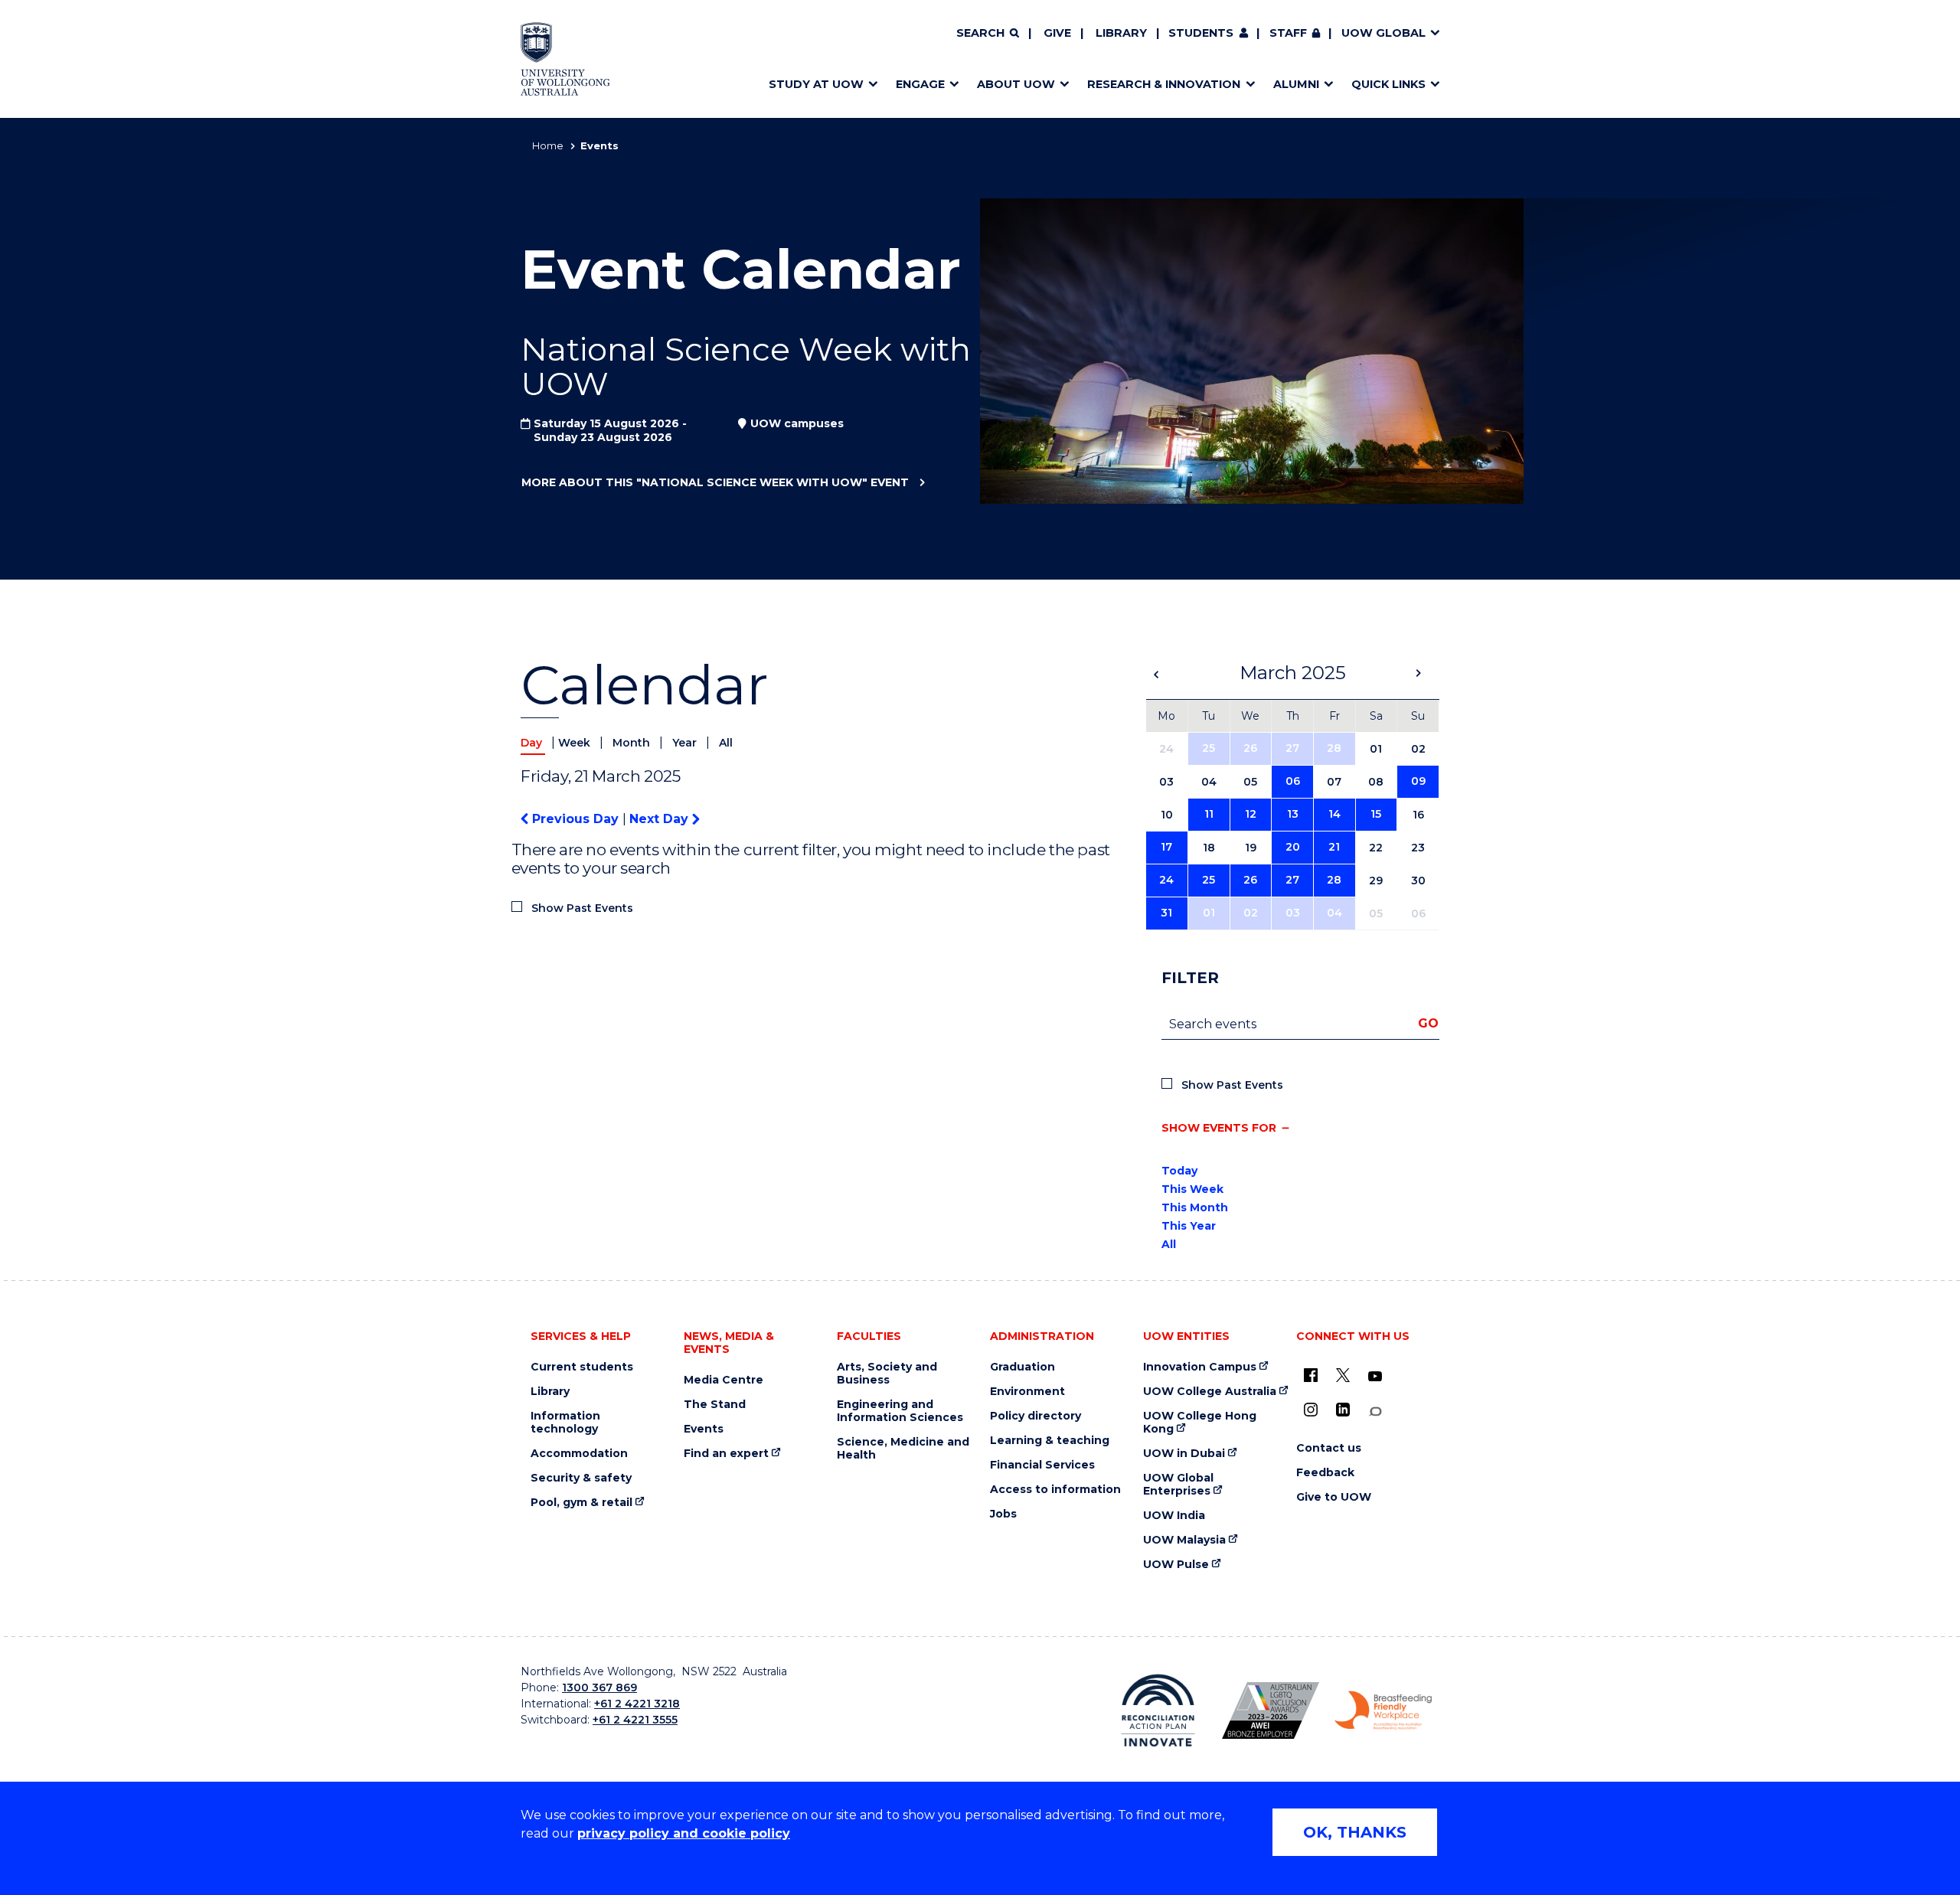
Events (704, 1429)
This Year (1189, 1226)
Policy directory (1036, 1416)
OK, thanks (1355, 1832)
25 (1209, 748)
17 (1166, 847)
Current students (582, 1367)
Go (1428, 1023)
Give (1057, 33)
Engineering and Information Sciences (900, 1411)
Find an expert (726, 1454)
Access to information (1055, 1490)
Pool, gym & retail (581, 1503)
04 (1334, 913)
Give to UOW (1334, 1497)
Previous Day (575, 819)
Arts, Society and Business (887, 1374)
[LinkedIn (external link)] (1343, 1410)
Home (548, 145)
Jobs (1003, 1514)
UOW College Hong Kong (1200, 1423)
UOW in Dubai (1184, 1454)
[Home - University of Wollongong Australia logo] (565, 59)
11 (1209, 814)
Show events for (1219, 1128)
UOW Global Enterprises (1178, 1485)
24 (1166, 880)
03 (1293, 913)
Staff (1288, 33)
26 (1250, 748)
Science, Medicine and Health (903, 1449)
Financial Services (1042, 1465)
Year (686, 743)
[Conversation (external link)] (1375, 1411)
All (726, 743)
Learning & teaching (1050, 1441)
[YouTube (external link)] (1375, 1377)
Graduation (1022, 1367)
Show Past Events (582, 908)
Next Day (661, 819)
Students (1201, 33)
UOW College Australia (1210, 1392)
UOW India (1174, 1516)
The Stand (715, 1405)
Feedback (1325, 1473)
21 (1334, 847)
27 (1292, 748)
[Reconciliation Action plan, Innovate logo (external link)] (1158, 1710)
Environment (1027, 1392)
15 (1376, 814)
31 (1166, 913)
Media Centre (724, 1380)
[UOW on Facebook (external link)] (1311, 1375)
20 (1293, 847)
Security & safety (581, 1478)
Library (1121, 33)
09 (1418, 781)
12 (1251, 814)
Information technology (565, 1423)
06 (1293, 781)
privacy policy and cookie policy (684, 1833)
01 (1209, 913)
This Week (1192, 1189)
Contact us (1329, 1448)
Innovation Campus (1200, 1367)
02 (1251, 913)
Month (633, 743)
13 (1293, 814)
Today (1179, 1171)
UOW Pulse (1176, 1565)
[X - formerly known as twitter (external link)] (1343, 1375)
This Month (1195, 1207)
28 (1334, 748)
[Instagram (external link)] (1311, 1410)
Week (576, 743)
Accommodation (579, 1454)
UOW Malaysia (1184, 1540)
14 (1334, 814)
